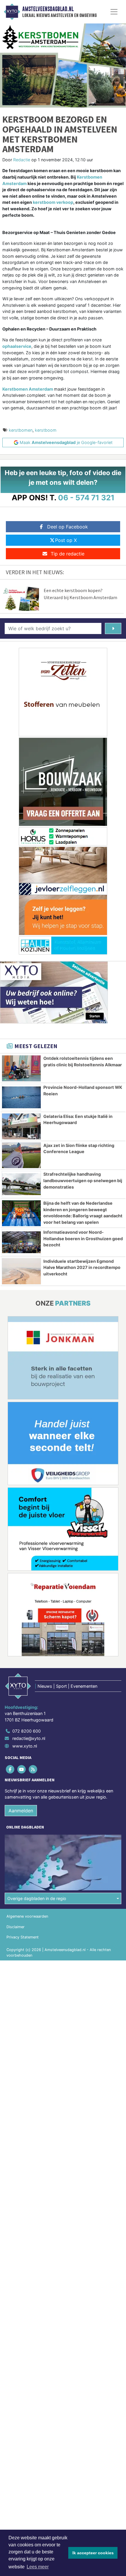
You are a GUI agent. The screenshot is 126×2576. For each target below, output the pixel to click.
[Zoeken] (113, 628)
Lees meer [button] (38, 2567)
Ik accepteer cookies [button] (93, 2553)
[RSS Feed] (33, 1769)
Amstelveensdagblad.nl (48, 9)
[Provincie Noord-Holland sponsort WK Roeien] (21, 1097)
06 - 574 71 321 (86, 498)
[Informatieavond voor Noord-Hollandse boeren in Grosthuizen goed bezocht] (21, 1242)
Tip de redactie (68, 554)
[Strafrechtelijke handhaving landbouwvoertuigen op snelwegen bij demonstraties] (21, 1184)
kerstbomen (21, 430)
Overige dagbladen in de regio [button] (37, 1898)
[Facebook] (10, 1769)
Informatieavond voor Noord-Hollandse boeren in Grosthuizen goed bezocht (83, 1238)
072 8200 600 (27, 1731)
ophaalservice (17, 346)
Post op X (66, 540)
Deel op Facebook (68, 527)
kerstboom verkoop (53, 202)
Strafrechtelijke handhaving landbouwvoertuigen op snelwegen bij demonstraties (83, 1180)
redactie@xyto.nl (29, 1738)
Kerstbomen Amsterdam (28, 389)
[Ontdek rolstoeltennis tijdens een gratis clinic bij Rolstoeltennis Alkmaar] (21, 1068)
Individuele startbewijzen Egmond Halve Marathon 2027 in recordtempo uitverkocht (82, 1267)
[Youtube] (22, 1769)
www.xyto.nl (25, 1746)
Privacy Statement (23, 1937)
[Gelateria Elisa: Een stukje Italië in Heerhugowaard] (21, 1126)
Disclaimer (16, 1927)
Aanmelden (21, 1811)
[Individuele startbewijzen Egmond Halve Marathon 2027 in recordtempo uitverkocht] (21, 1271)
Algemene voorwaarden (27, 1916)
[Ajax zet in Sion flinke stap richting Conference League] (21, 1155)
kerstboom (46, 430)
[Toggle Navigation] (114, 12)
